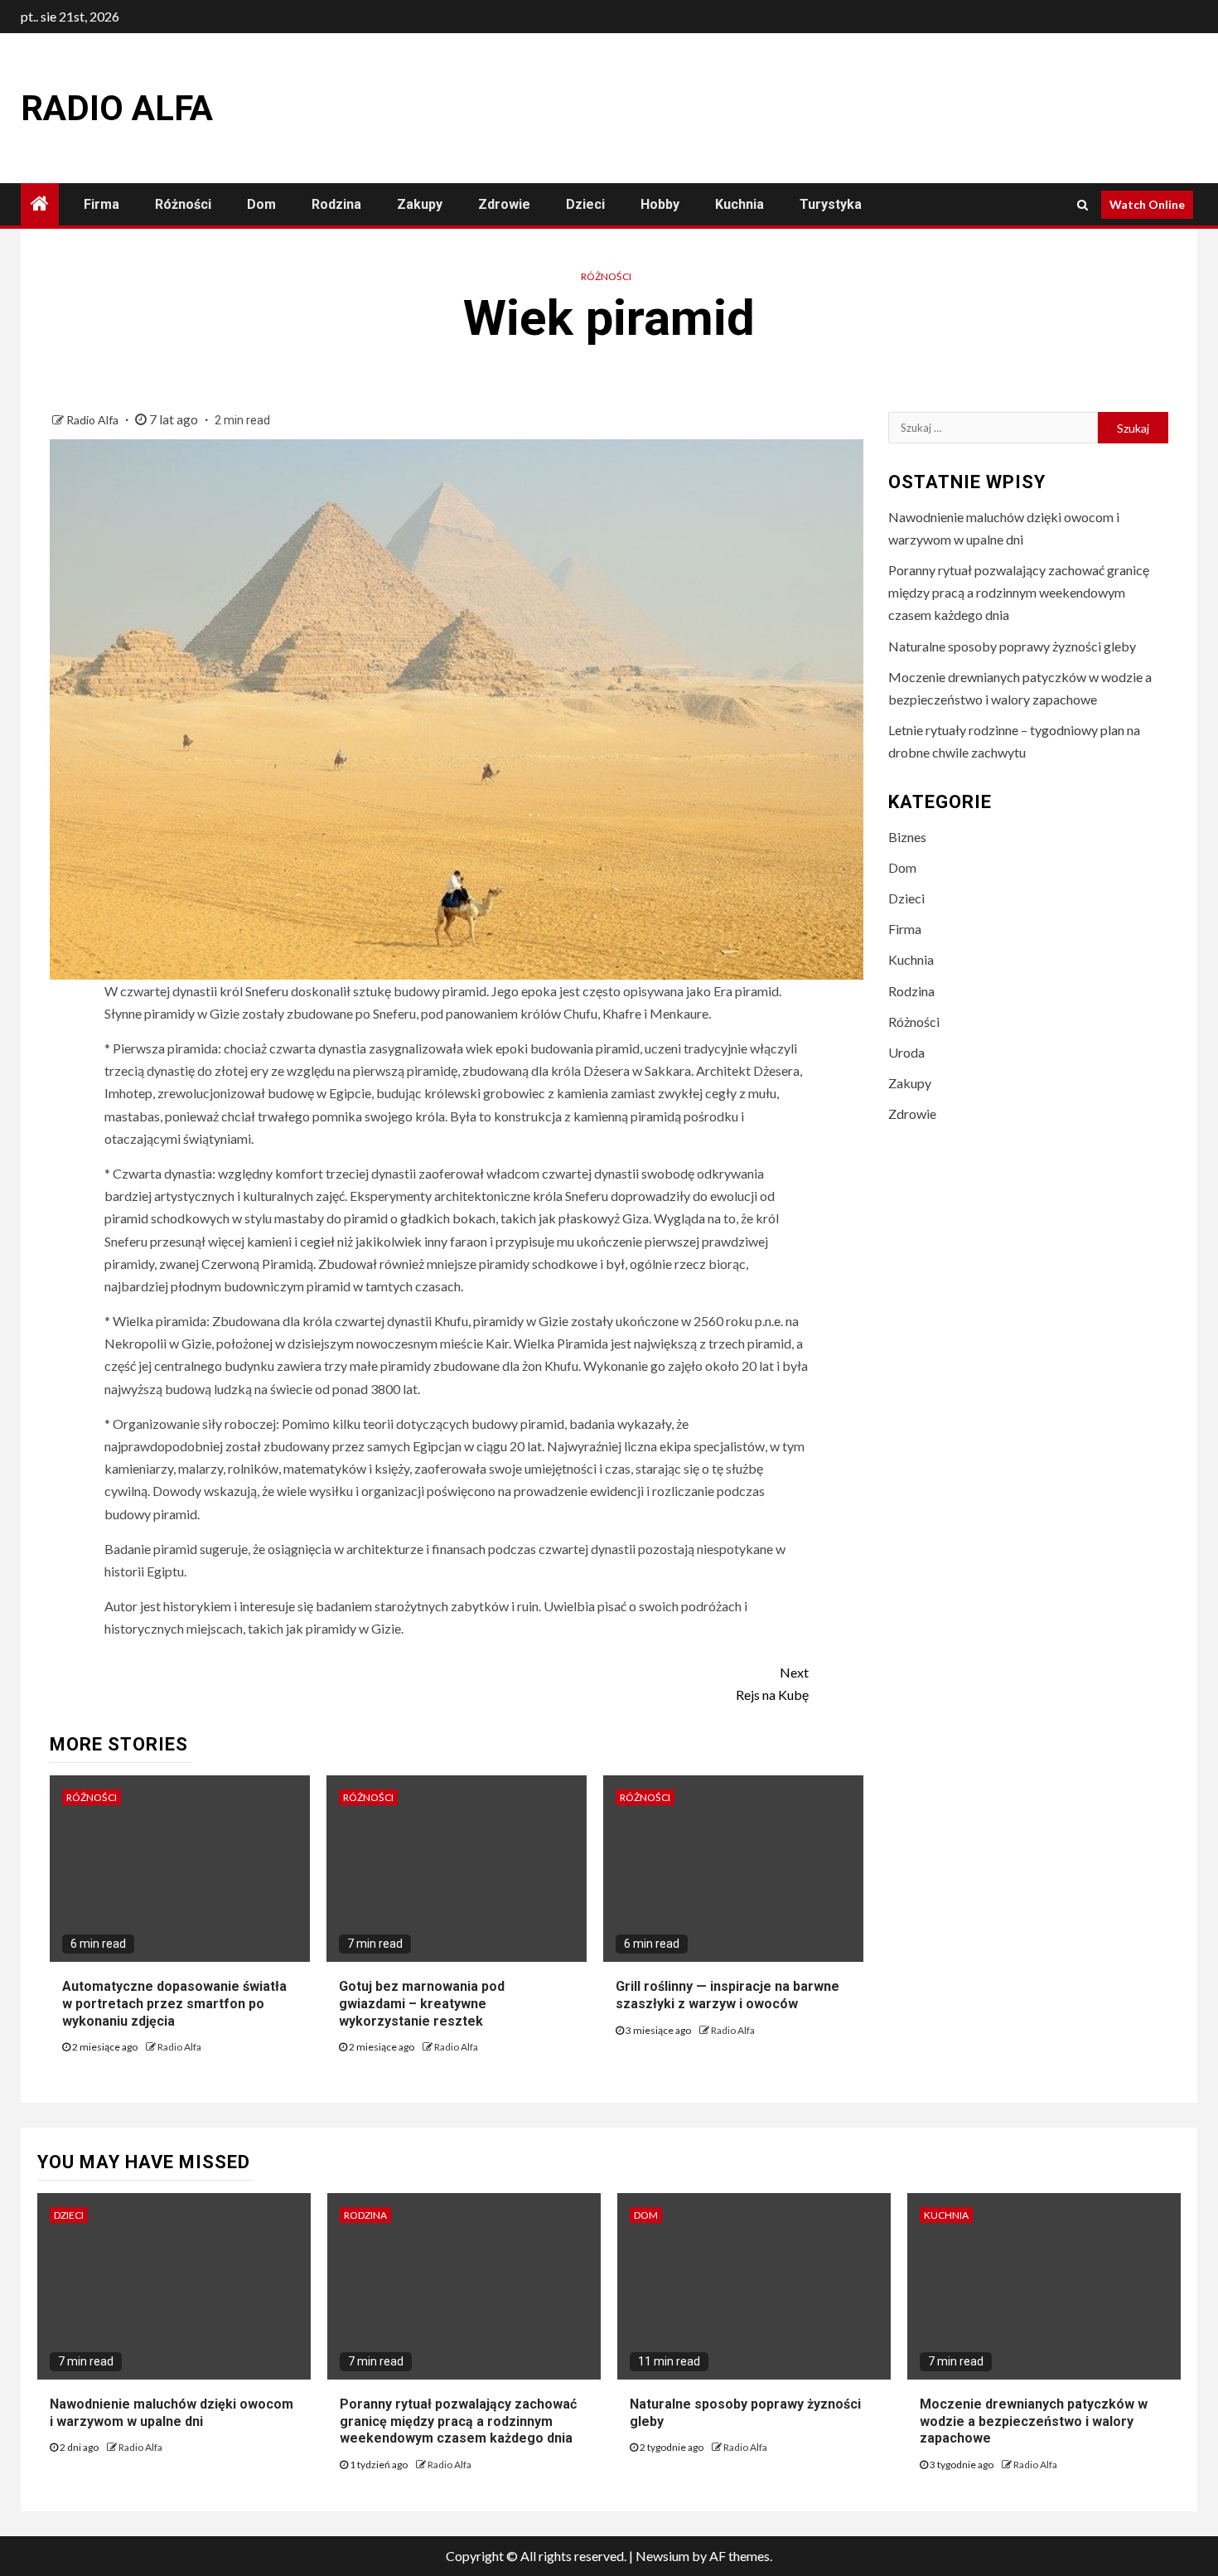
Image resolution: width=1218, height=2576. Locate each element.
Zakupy (420, 204)
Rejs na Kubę (772, 1683)
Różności (183, 204)
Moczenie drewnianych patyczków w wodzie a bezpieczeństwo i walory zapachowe (1034, 2421)
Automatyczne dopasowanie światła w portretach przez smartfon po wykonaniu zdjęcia (174, 2004)
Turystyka (831, 204)
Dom (261, 204)
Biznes (907, 837)
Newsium (662, 2556)
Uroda (906, 1052)
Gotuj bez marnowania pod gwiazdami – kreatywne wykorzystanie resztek (422, 2004)
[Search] (1083, 205)
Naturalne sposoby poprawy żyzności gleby (1012, 646)
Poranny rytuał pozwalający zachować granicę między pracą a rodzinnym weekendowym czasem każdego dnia (1019, 592)
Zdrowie (504, 204)
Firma (101, 204)
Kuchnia (739, 204)
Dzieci (585, 204)
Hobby (660, 204)
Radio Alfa (117, 108)
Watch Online (1147, 204)
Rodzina (336, 204)
